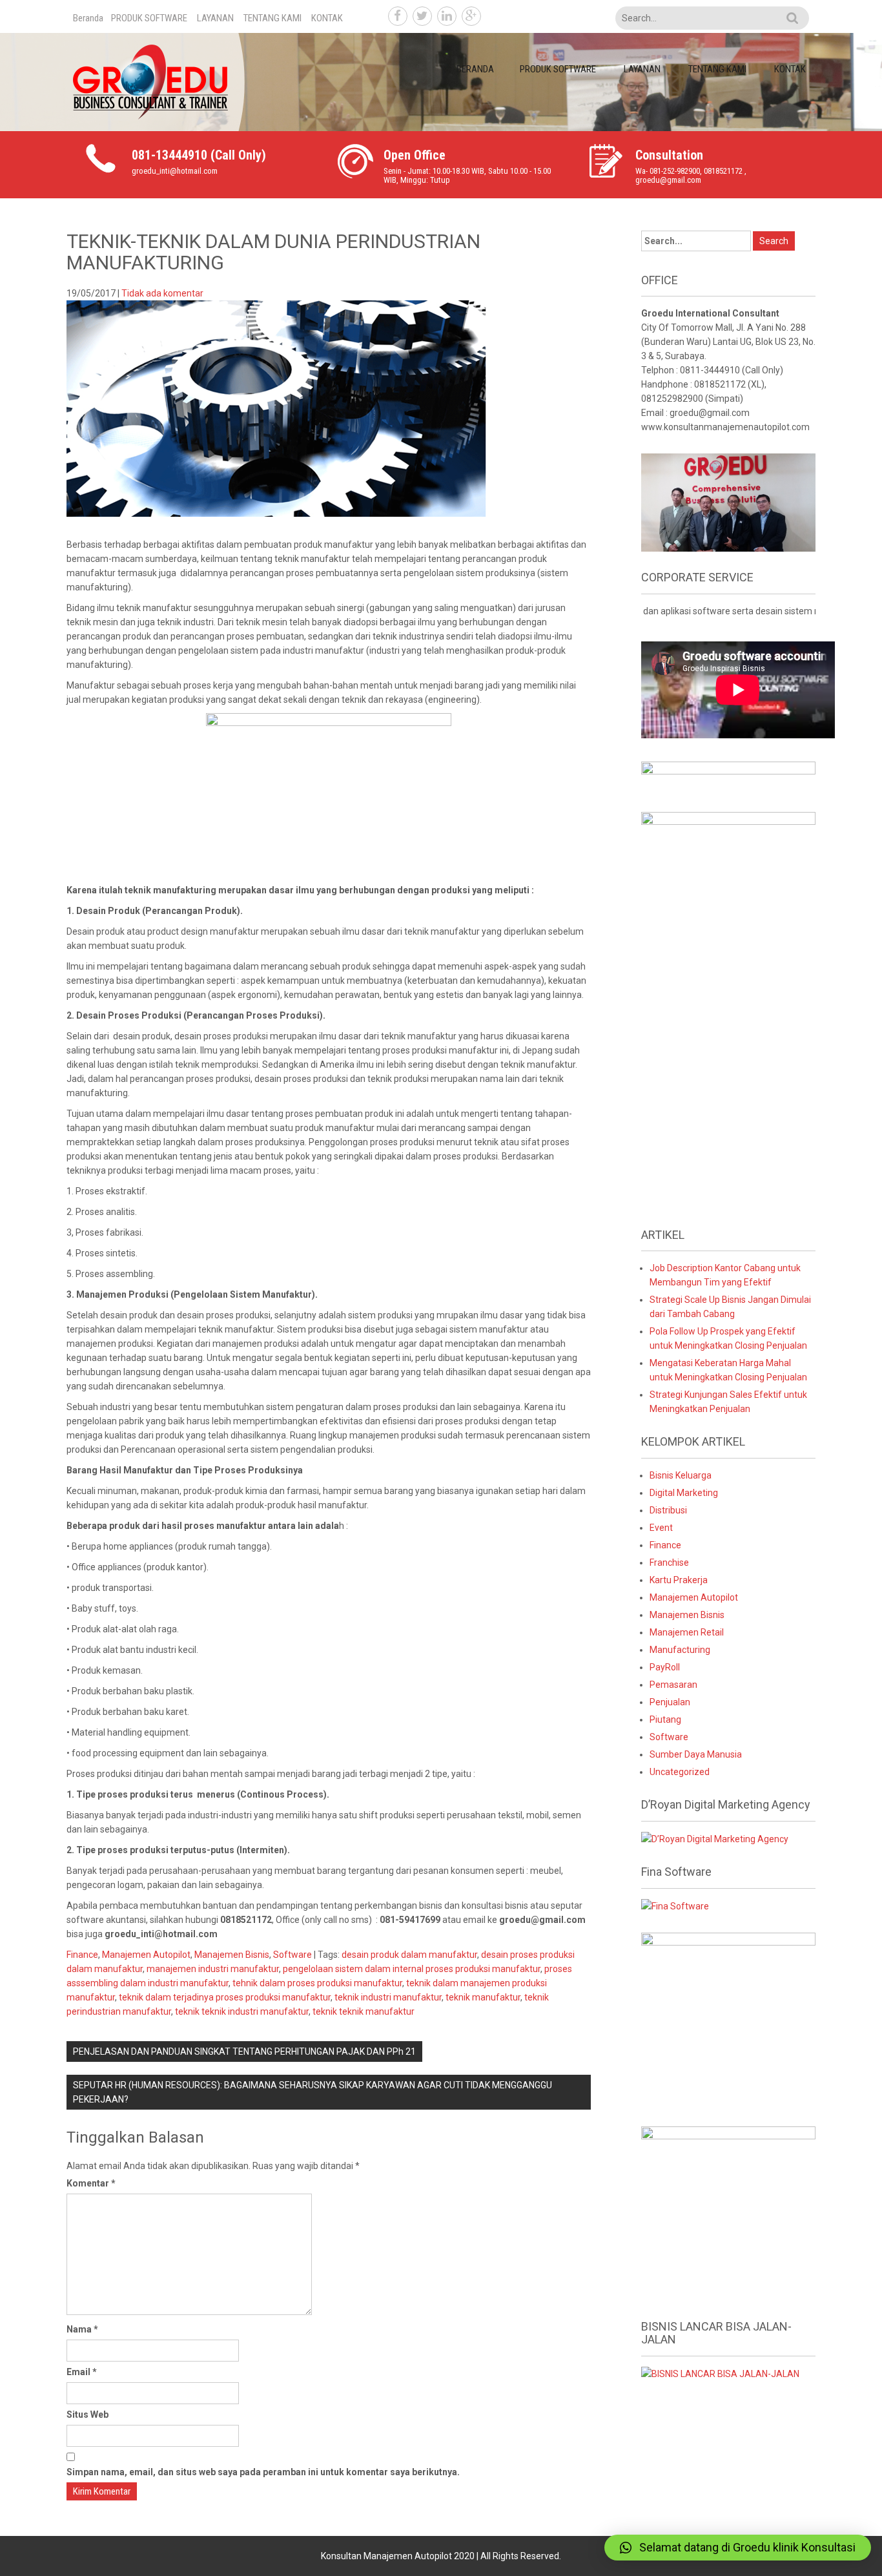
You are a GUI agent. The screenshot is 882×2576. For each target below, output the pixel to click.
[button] (738, 2548)
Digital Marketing (684, 1493)
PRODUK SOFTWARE (149, 18)
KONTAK (327, 18)
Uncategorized (680, 1772)
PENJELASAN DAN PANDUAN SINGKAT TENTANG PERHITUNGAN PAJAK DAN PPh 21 (244, 2051)
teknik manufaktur (483, 1997)
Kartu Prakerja (679, 1580)
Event (661, 1528)
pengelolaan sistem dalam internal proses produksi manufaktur (412, 1969)
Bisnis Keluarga (681, 1475)
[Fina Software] (675, 1906)
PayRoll (665, 1667)
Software (292, 1955)
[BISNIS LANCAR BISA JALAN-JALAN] (720, 2373)
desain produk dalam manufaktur (409, 1955)
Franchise (669, 1563)
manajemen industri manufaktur (213, 1969)
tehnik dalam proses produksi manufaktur (317, 1983)
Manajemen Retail (687, 1632)
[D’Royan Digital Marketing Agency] (715, 1838)
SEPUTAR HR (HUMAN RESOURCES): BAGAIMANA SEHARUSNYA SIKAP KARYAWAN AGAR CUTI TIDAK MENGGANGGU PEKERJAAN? (313, 2092)
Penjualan (670, 1702)
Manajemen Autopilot (146, 1955)
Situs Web (87, 2415)
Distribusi (668, 1510)
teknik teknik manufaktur (364, 2011)
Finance (82, 1955)
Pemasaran (673, 1685)
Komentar (91, 2183)
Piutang (665, 1719)
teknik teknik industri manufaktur (242, 2011)
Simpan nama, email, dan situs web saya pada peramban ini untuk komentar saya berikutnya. (263, 2472)
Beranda (88, 18)
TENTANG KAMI (272, 18)
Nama (82, 2329)
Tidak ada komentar (162, 293)
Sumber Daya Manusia (696, 1754)
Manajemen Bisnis (232, 1955)
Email (82, 2372)
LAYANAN (215, 18)
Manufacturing (680, 1650)
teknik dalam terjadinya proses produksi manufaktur (225, 1997)
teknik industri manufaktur (388, 1997)
